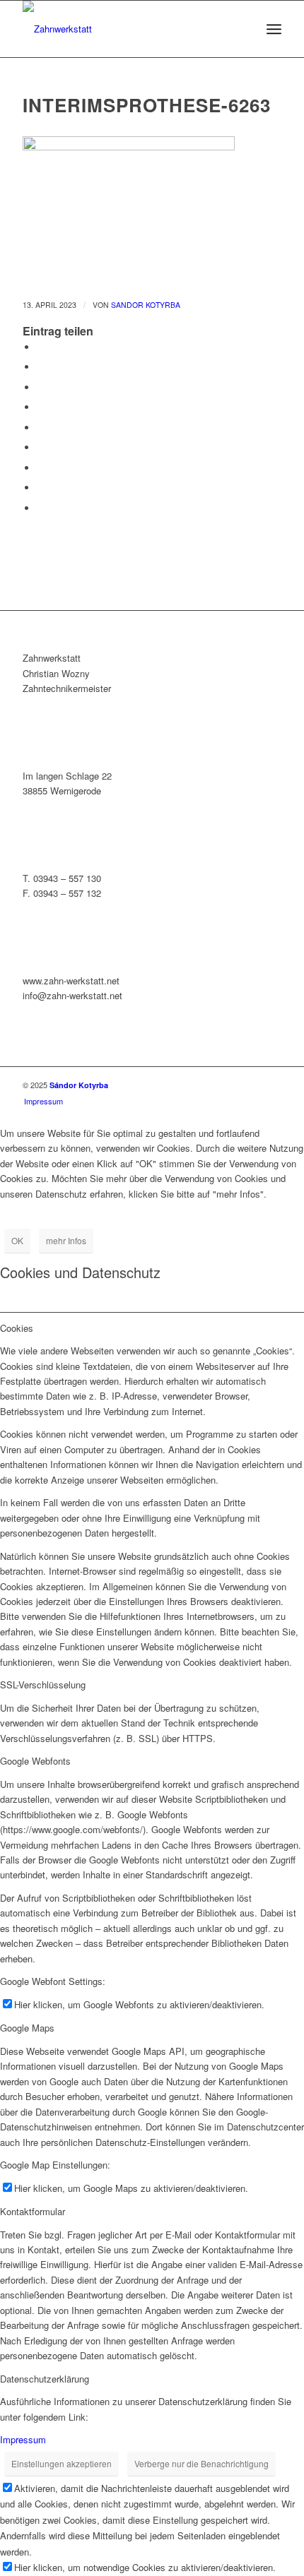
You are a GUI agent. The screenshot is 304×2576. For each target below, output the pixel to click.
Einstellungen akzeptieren (62, 2463)
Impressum (23, 2439)
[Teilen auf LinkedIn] (40, 428)
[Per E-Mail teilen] (40, 508)
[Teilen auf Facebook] (40, 347)
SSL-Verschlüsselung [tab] (43, 1684)
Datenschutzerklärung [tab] (45, 2379)
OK (17, 1240)
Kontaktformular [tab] (33, 2211)
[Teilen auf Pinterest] (40, 407)
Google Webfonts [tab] (35, 1761)
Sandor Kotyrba (146, 305)
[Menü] (274, 29)
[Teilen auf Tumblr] (40, 447)
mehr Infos (66, 1240)
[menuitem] (274, 29)
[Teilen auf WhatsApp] (40, 387)
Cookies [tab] (17, 1328)
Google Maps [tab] (27, 2028)
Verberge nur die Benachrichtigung (201, 2463)
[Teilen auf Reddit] (40, 488)
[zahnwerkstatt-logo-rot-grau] (126, 29)
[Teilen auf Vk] (40, 468)
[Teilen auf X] (40, 367)
